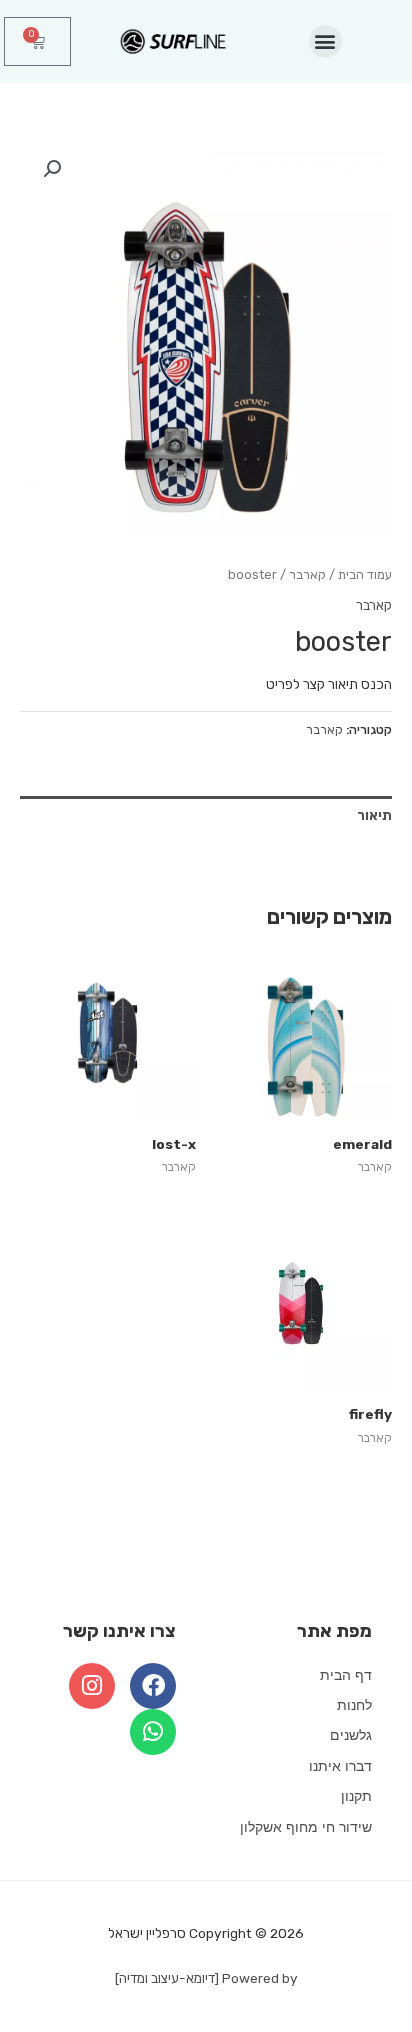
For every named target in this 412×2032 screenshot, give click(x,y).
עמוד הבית (365, 574)
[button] (325, 41)
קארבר (307, 574)
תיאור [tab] (374, 815)
